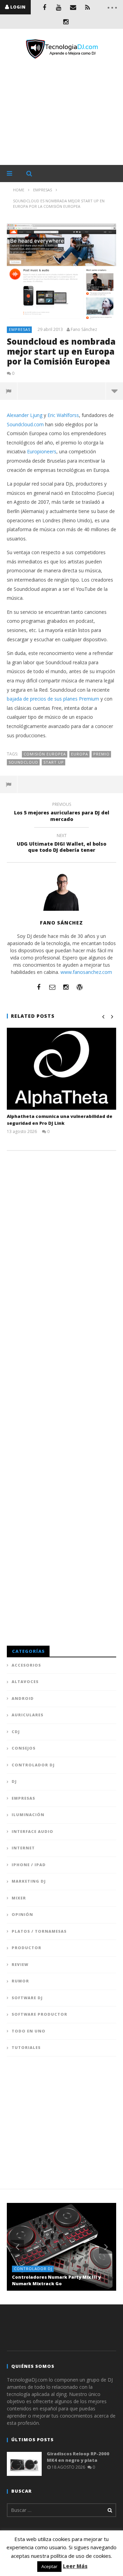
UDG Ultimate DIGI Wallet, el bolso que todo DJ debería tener (61, 844)
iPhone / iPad (29, 1865)
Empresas (20, 329)
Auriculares (28, 1715)
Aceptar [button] (49, 2566)
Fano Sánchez (84, 330)
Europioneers (42, 451)
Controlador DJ (33, 1765)
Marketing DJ (29, 1881)
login (18, 7)
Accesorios (26, 1665)
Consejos (24, 1748)
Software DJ (27, 1998)
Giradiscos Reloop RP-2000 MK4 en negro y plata (78, 2457)
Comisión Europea (45, 754)
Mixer (19, 1898)
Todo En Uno (29, 2031)
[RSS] (87, 7)
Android (23, 1698)
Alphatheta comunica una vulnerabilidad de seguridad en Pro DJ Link (60, 1120)
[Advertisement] (61, 112)
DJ (14, 1781)
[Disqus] (61, 1247)
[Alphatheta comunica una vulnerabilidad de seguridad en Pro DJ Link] (61, 1069)
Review (20, 1964)
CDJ (16, 1732)
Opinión (22, 1914)
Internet (23, 1848)
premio (101, 754)
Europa (80, 754)
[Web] (80, 987)
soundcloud (23, 762)
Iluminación (28, 1815)
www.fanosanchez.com (86, 972)
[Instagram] (66, 22)
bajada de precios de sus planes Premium (53, 699)
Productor (26, 1948)
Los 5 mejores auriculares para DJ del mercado (62, 813)
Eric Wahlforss (63, 415)
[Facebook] (44, 7)
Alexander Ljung (25, 415)
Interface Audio (32, 1831)
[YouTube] (59, 7)
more (114, 391)
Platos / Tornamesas (39, 1931)
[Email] (73, 7)
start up (54, 762)
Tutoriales (26, 2047)
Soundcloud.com (25, 424)
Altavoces (25, 1681)
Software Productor (39, 2014)
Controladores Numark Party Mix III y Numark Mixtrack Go (56, 2280)
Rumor (20, 1981)
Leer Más (75, 2566)
